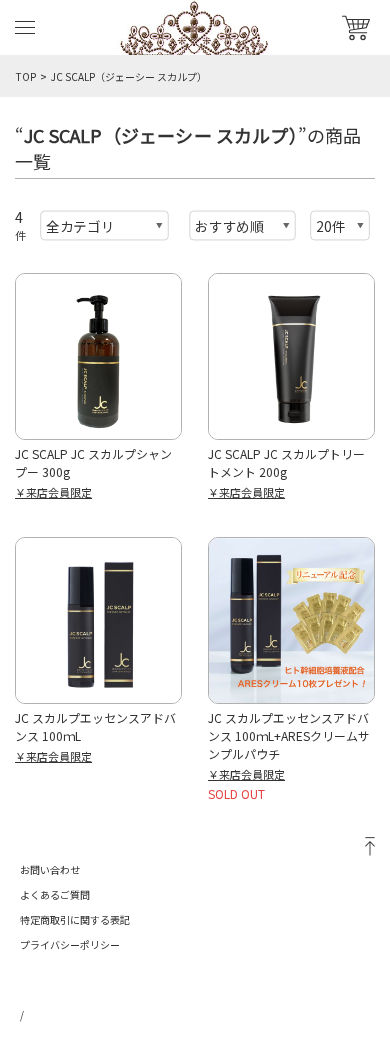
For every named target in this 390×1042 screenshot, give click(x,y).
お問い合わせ (50, 869)
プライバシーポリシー (70, 944)
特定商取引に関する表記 (75, 919)
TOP (26, 76)
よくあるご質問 (55, 894)
